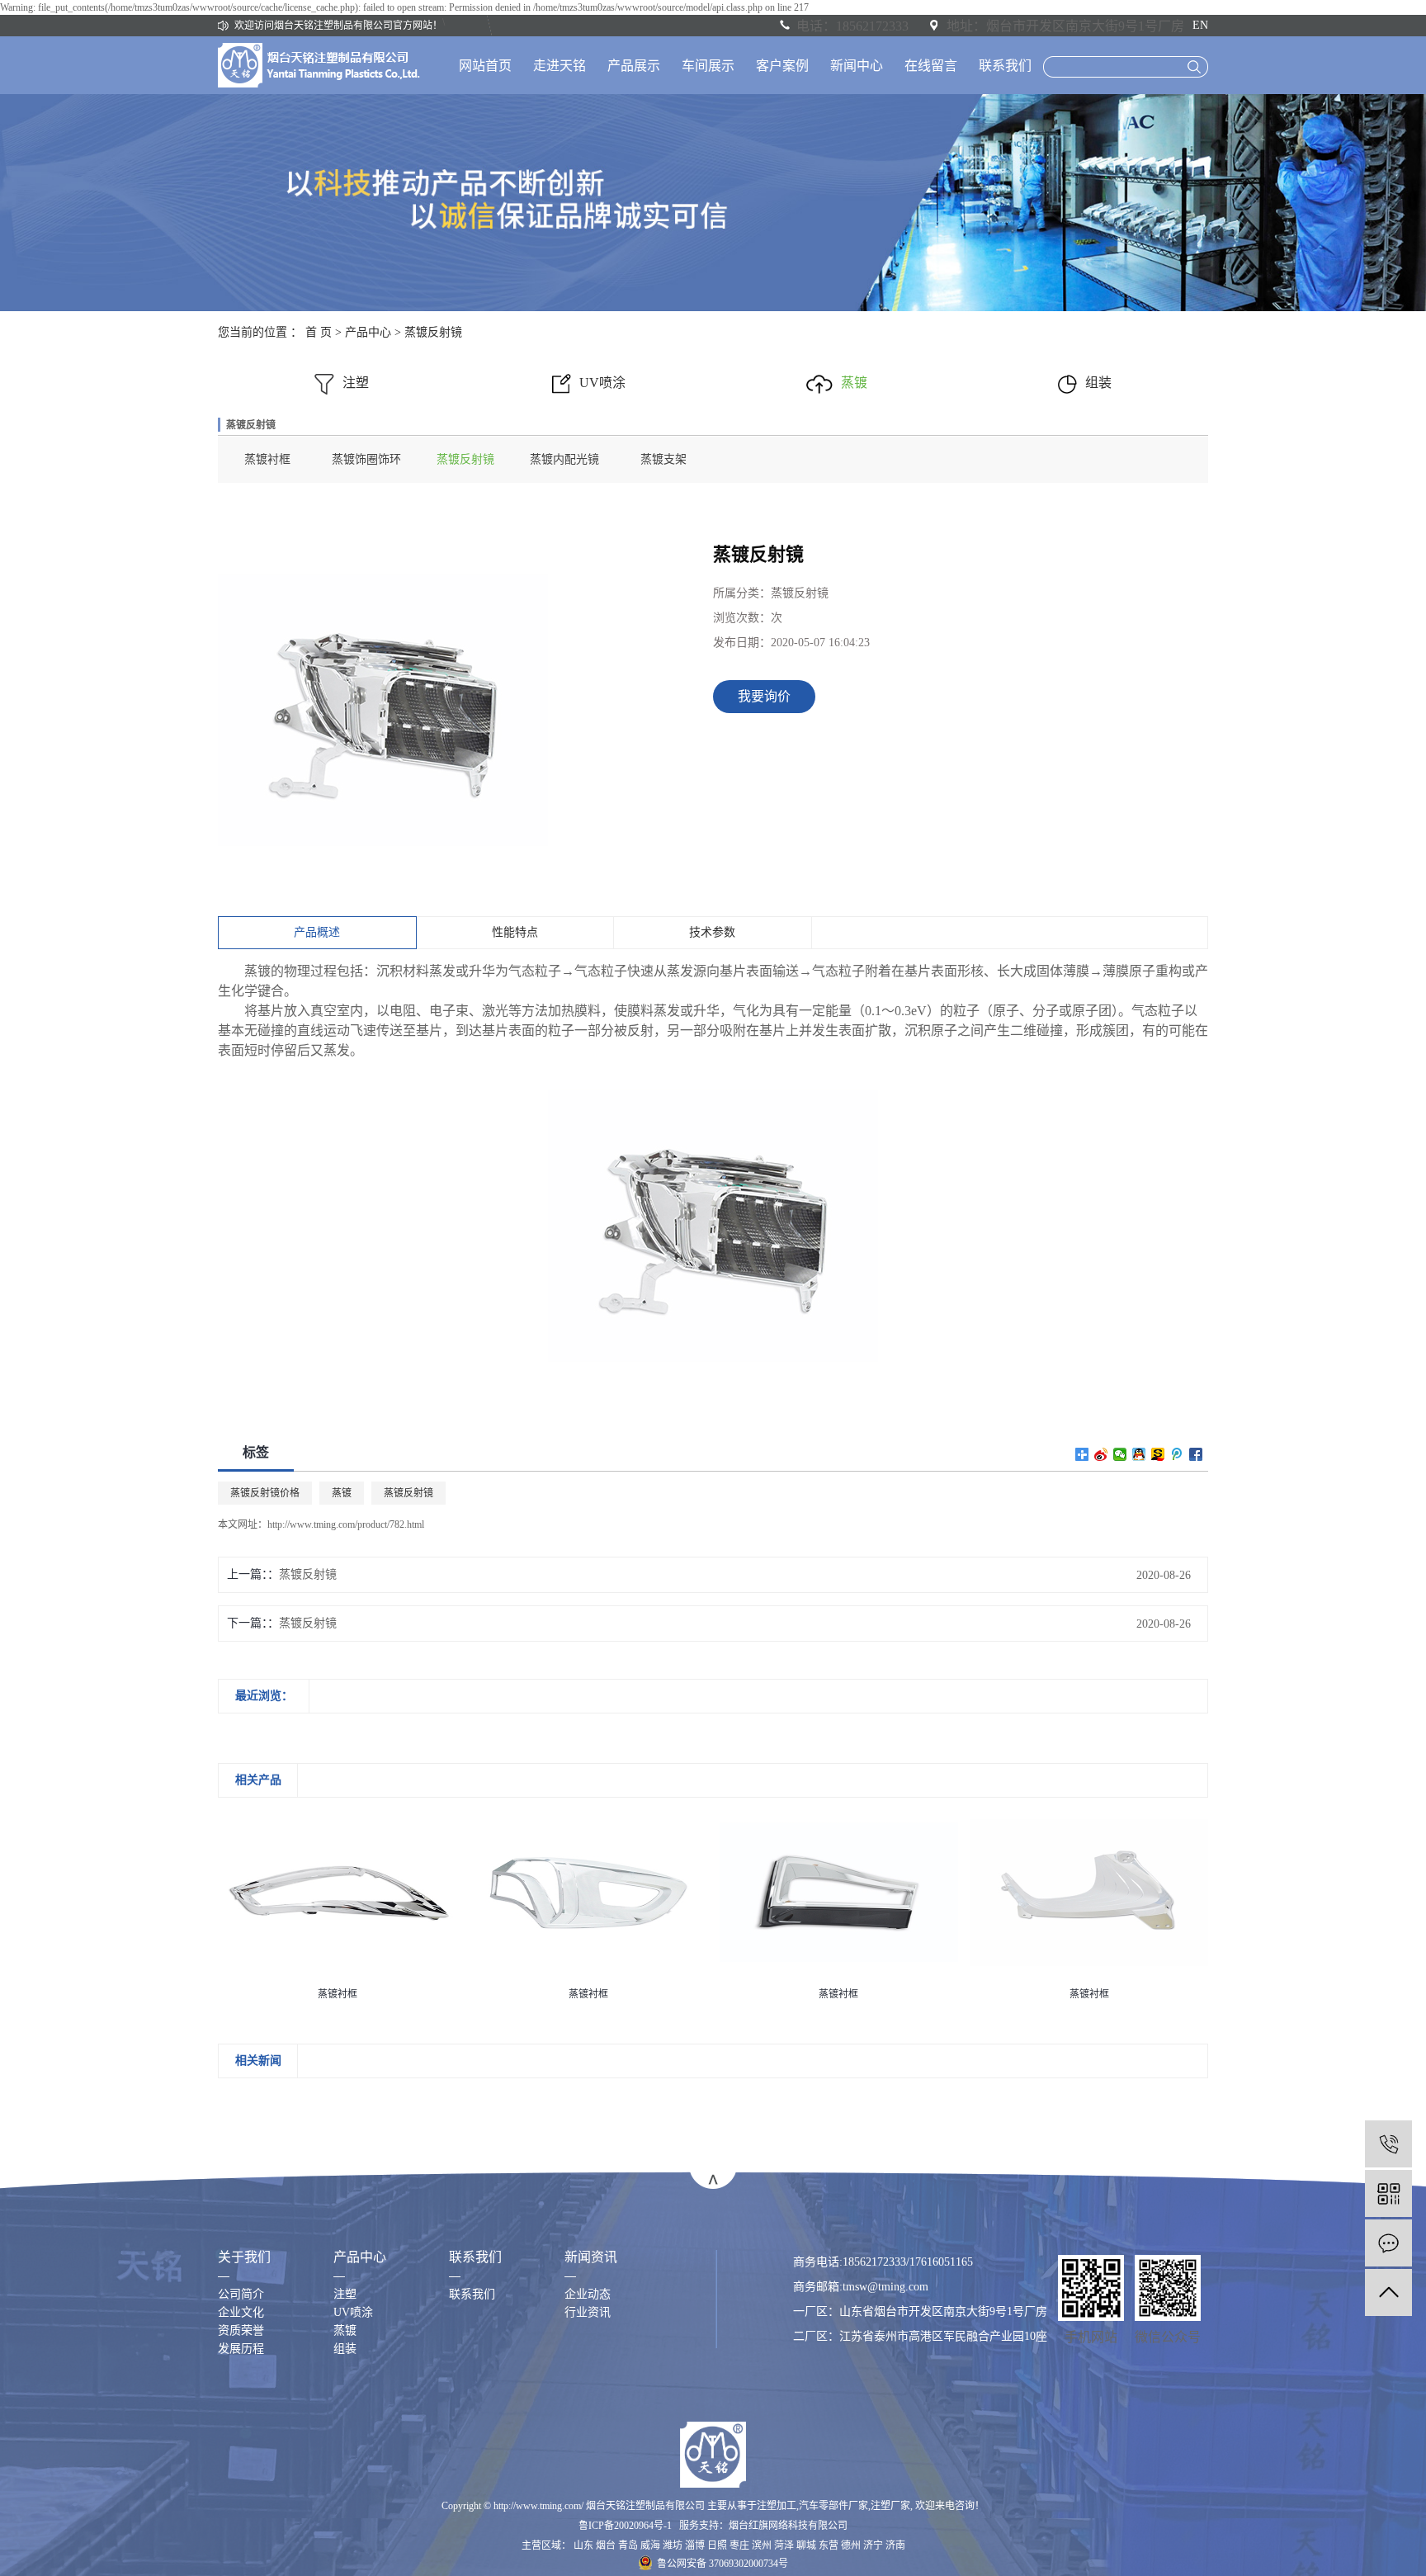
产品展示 (634, 66)
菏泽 (784, 2545)
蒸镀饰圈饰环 (366, 459)
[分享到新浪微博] (1101, 1454)
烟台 (606, 2545)
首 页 (319, 332)
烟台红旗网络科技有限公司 (788, 2526)
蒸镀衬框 (267, 459)
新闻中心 (857, 66)
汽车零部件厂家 (833, 2506)
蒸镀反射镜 (433, 332)
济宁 (873, 2545)
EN (1200, 25)
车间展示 (708, 66)
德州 (851, 2545)
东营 (829, 2545)
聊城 (806, 2545)
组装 (1098, 383)
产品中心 (368, 332)
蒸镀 (854, 383)
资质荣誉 (241, 2330)
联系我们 (1005, 66)
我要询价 (764, 696)
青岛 (628, 2545)
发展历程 (241, 2349)
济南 (895, 2545)
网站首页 (485, 66)
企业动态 (588, 2294)
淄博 (695, 2545)
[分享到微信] (1120, 1454)
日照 (717, 2545)
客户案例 (782, 66)
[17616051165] (1388, 2144)
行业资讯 (588, 2312)
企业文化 (241, 2312)
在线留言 (931, 66)
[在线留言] (1388, 2243)
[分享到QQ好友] (1139, 1454)
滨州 (762, 2545)
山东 (583, 2545)
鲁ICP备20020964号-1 (625, 2526)
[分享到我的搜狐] (1158, 1454)
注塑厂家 (890, 2506)
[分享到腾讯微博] (1177, 1454)
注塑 (356, 383)
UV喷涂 (602, 383)
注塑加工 (777, 2506)
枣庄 (739, 2545)
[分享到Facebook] (1196, 1454)
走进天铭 (560, 66)
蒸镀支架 (663, 459)
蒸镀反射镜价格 (265, 1493)
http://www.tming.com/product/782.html (346, 1524)
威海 (650, 2545)
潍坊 (673, 2545)
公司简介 (241, 2294)
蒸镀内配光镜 (564, 459)
